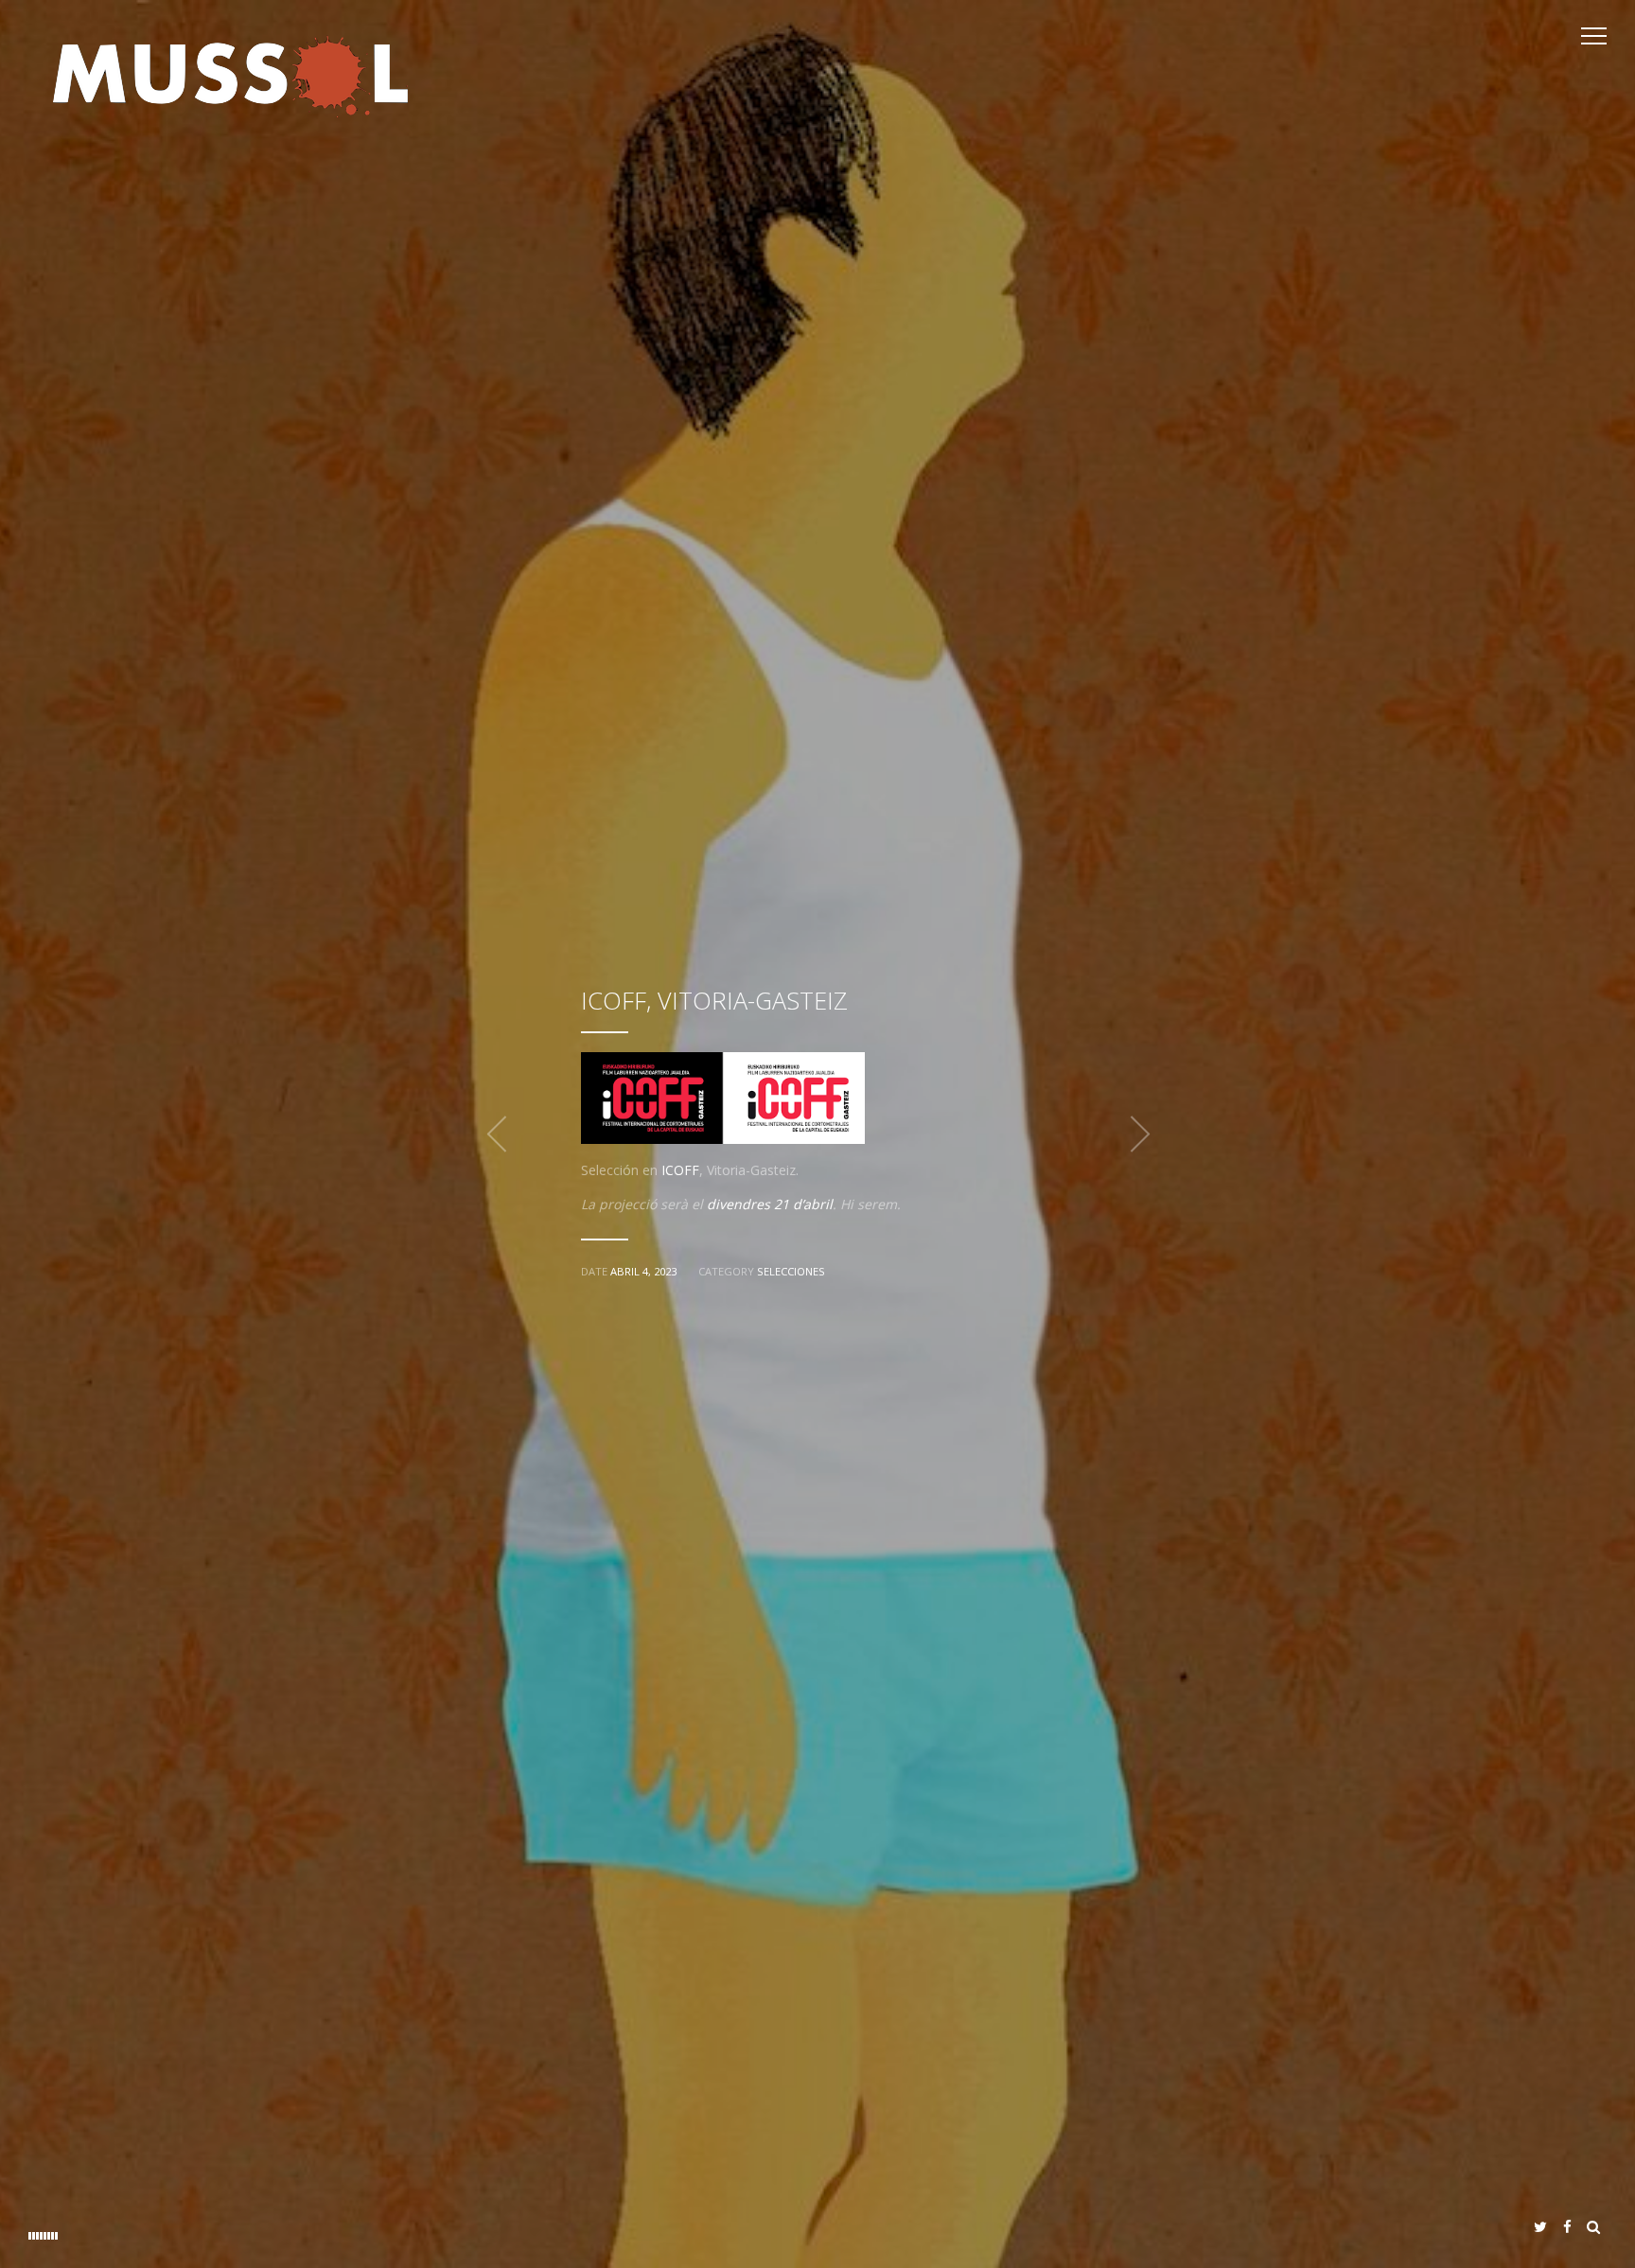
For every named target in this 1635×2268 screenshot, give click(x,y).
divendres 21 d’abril (770, 1204)
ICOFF (680, 1170)
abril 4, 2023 (643, 1271)
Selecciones (791, 1271)
